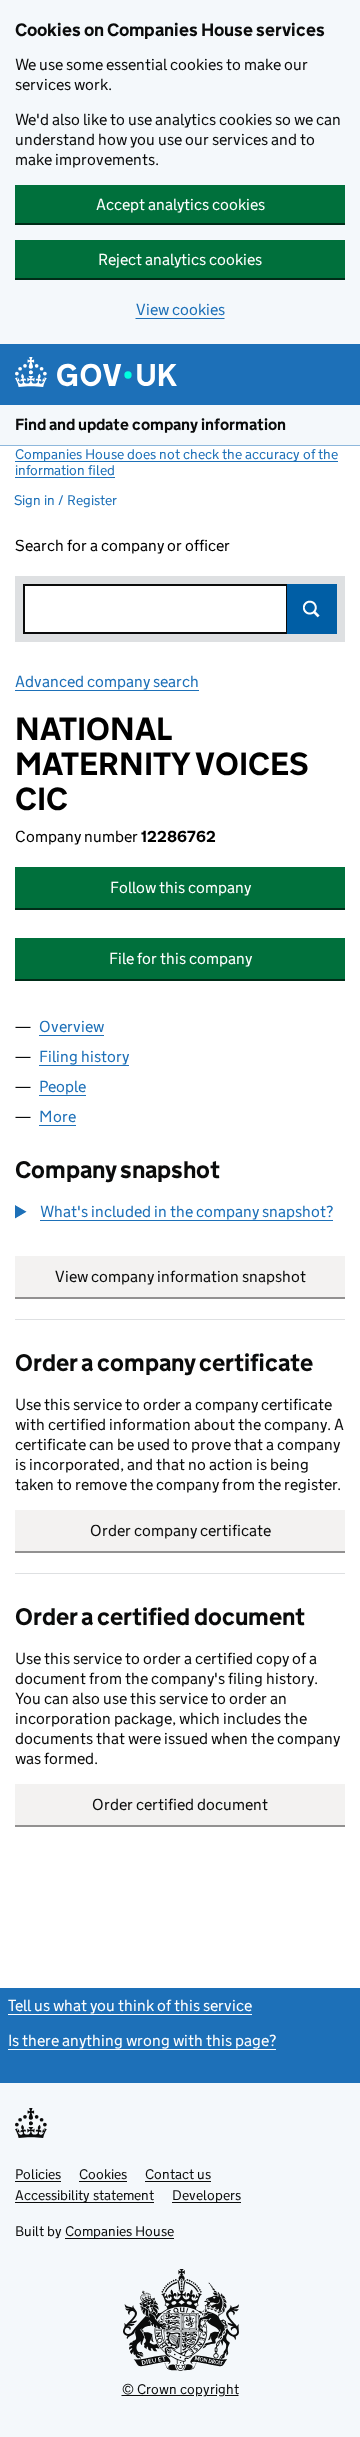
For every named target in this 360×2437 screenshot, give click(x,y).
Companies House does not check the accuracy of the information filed (176, 462)
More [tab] (57, 1116)
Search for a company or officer (122, 545)
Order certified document (180, 1804)
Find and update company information (150, 424)
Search (312, 609)
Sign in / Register (65, 500)
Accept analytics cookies (180, 204)
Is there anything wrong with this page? (142, 2040)
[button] (174, 1212)
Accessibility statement (84, 2195)
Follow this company (180, 887)
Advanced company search (107, 681)
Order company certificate (180, 1530)
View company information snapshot (200, 1276)
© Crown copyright (180, 2389)
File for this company (180, 958)
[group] (180, 1214)
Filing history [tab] (84, 1056)
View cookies (180, 309)
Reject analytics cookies (180, 259)
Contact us (178, 2174)
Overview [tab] (71, 1026)
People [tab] (62, 1086)
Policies (38, 2174)
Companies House (119, 2231)
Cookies (103, 2174)
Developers (206, 2195)
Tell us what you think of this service (130, 2005)
